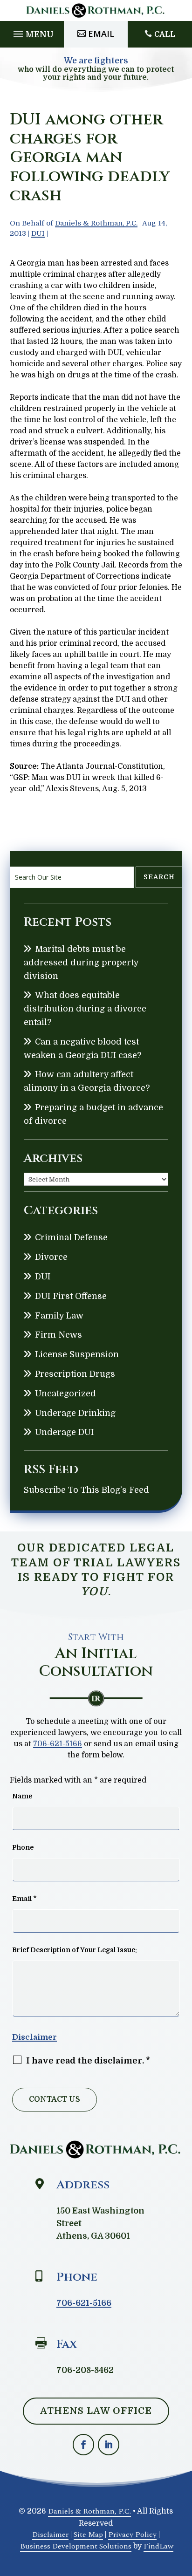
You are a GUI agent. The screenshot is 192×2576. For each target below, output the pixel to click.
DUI (38, 233)
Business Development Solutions (76, 2546)
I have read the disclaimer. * (88, 2061)
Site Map (88, 2535)
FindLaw (158, 2546)
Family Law (59, 1316)
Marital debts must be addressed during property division (81, 963)
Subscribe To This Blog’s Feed (86, 1490)
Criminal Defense (71, 1237)
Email (101, 34)
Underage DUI (64, 1432)
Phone (23, 1847)
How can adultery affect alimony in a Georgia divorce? (87, 1081)
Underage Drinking (75, 1413)
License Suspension (77, 1354)
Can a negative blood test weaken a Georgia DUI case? (82, 1049)
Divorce (51, 1257)
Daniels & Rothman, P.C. (96, 223)
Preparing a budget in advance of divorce (93, 1114)
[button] (32, 32)
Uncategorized (65, 1394)
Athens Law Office (96, 2411)
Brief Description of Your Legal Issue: (75, 1950)
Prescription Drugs (75, 1374)
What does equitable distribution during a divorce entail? (85, 1009)
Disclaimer (34, 2037)
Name (22, 1796)
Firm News (58, 1335)
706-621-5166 (58, 1744)
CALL (165, 34)
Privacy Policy (132, 2535)
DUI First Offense (71, 1296)
